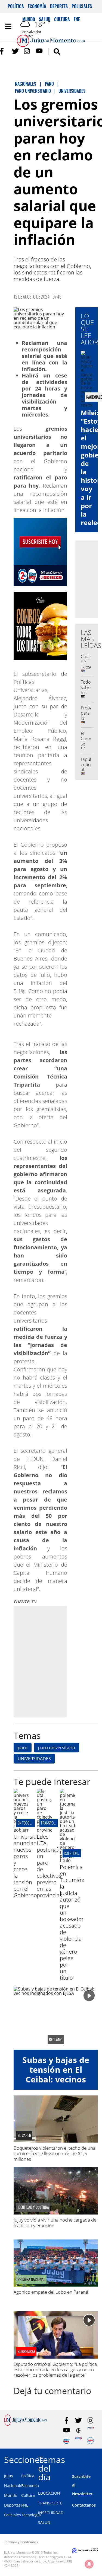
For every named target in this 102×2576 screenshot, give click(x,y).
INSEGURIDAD (51, 2513)
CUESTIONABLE (74, 1853)
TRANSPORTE (50, 2503)
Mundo (11, 2495)
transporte (50, 1823)
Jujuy (9, 2476)
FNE (25, 2505)
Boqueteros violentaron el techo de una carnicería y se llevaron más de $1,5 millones (55, 2153)
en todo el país (29, 1823)
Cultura (28, 2495)
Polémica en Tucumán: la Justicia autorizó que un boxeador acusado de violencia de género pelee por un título (72, 1922)
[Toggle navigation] (8, 26)
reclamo (56, 2040)
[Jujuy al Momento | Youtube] (39, 51)
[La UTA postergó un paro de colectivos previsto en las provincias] (44, 1830)
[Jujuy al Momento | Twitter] (15, 51)
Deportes (59, 6)
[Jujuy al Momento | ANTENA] (90, 2431)
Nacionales (14, 2486)
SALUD (44, 2522)
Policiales (82, 6)
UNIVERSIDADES (34, 1759)
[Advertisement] (51, 1661)
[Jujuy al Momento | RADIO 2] (78, 2441)
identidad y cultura (33, 2207)
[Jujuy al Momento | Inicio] (97, 2459)
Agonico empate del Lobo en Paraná (51, 2292)
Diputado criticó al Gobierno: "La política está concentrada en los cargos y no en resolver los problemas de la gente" (55, 2370)
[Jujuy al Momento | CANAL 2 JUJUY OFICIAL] (78, 2431)
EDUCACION (49, 2493)
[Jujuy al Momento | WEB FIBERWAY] (67, 2441)
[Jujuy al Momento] (26, 2424)
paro (23, 1748)
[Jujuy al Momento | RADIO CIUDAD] (90, 2441)
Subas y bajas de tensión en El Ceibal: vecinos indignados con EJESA (56, 2079)
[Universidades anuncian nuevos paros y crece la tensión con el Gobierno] (21, 1830)
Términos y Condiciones (21, 2542)
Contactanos (84, 2505)
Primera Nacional (31, 2279)
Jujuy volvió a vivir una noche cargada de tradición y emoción (55, 2223)
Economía (37, 6)
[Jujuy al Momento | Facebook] (3, 51)
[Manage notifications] (89, 2564)
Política (16, 6)
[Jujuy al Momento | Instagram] (27, 51)
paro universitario (57, 1748)
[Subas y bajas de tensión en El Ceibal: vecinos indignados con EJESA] (56, 2018)
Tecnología (31, 2515)
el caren (24, 2135)
